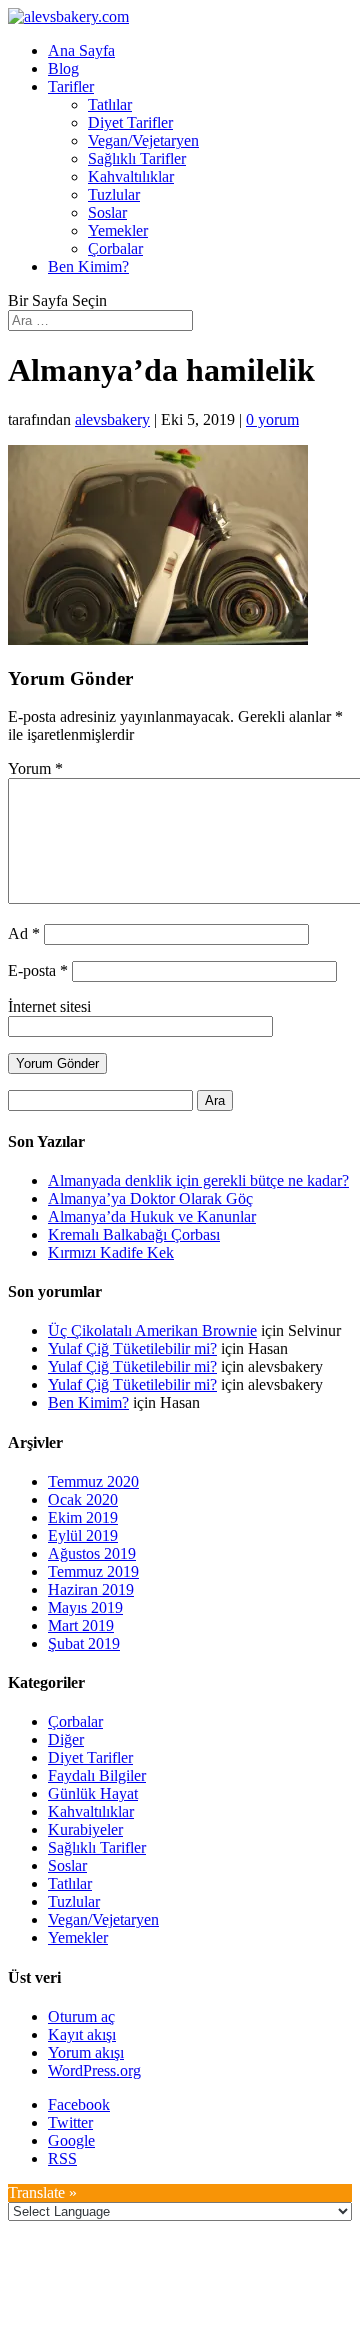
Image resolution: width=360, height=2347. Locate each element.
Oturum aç (81, 2016)
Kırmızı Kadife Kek (111, 1252)
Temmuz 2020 (93, 1481)
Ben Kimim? (88, 266)
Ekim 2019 (83, 1517)
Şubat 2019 (84, 1643)
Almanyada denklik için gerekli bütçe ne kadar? (198, 1180)
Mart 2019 (81, 1625)
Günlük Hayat (93, 1793)
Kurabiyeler (85, 1829)
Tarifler (71, 86)
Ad (24, 933)
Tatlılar (110, 104)
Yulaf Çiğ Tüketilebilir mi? (132, 1348)
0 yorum (272, 419)
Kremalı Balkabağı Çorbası (134, 1234)
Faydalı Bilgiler (97, 1775)
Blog (63, 68)
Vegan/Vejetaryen (143, 140)
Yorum (35, 768)
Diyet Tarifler (130, 122)
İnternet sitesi (49, 1006)
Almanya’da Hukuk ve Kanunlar (152, 1216)
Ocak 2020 (83, 1499)
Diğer (66, 1739)
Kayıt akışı (82, 2034)
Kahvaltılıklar (131, 176)
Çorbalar (115, 248)
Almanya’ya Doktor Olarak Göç (150, 1198)
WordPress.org (94, 2070)
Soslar (107, 212)
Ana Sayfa (81, 50)
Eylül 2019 (83, 1535)
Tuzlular (114, 194)
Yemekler (118, 230)
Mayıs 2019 (85, 1607)
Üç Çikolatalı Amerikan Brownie (152, 1330)
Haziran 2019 (91, 1589)
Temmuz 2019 (93, 1571)
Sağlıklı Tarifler (137, 158)
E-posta (38, 970)
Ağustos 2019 (92, 1553)
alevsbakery (112, 419)
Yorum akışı (86, 2052)
